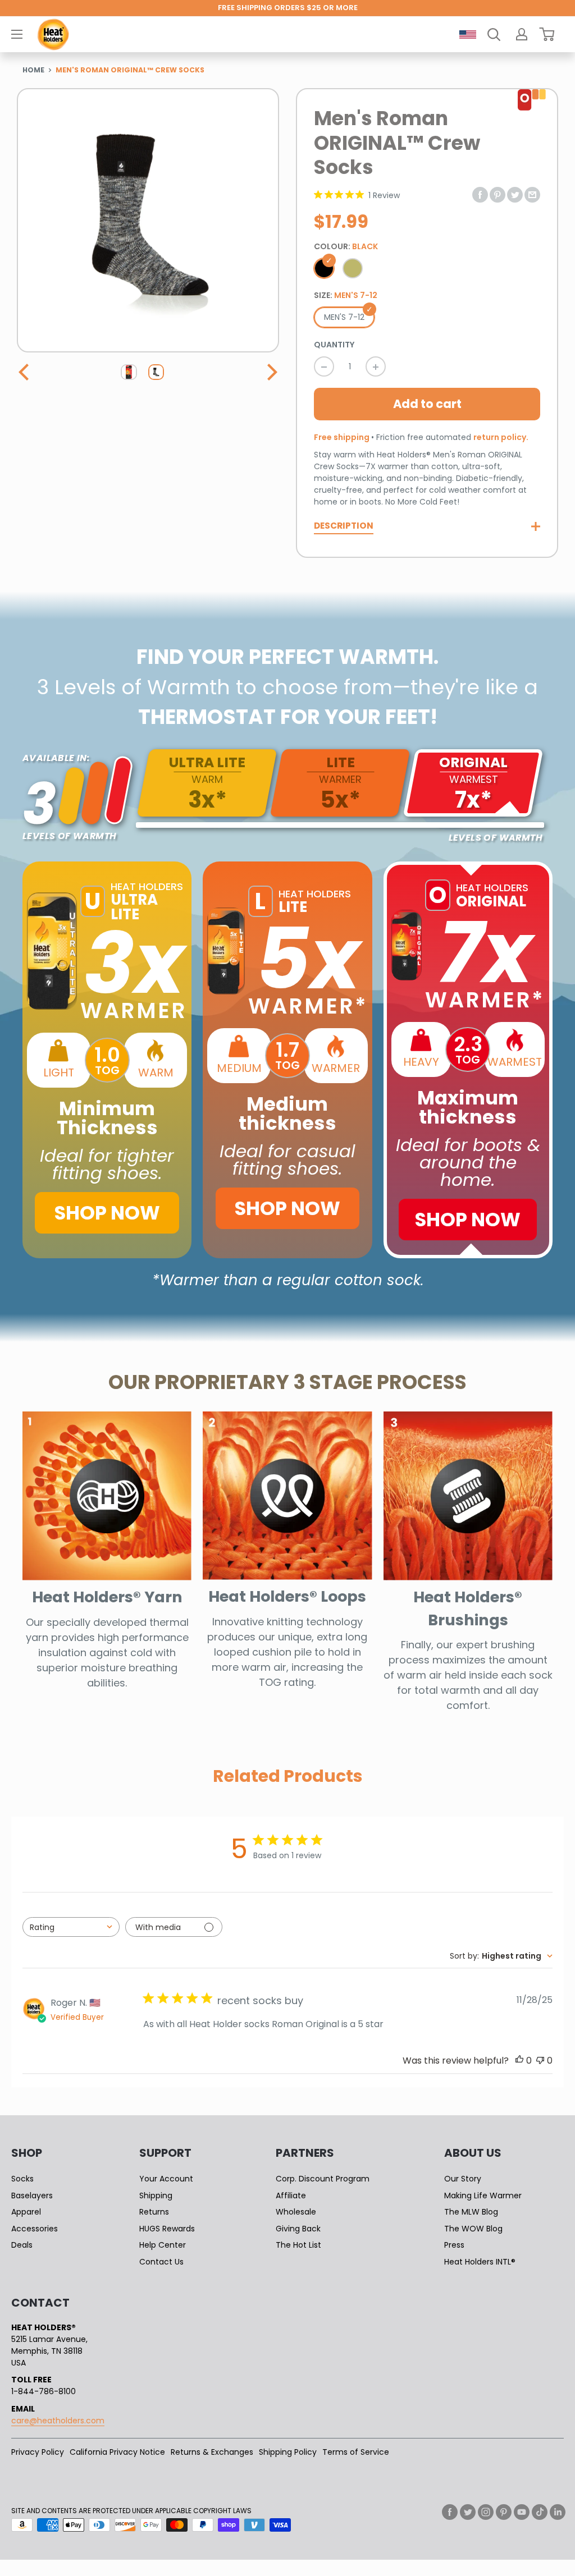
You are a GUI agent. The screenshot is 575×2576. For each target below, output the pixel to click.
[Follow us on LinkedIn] (558, 2512)
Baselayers (32, 2195)
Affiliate (291, 2195)
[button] (25, 372)
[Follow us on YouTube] (522, 2512)
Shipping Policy (288, 2452)
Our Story (463, 2179)
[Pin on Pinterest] (498, 194)
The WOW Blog (473, 2229)
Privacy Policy (38, 2452)
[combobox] (71, 1927)
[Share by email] (532, 194)
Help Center (163, 2245)
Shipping (156, 2195)
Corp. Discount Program (323, 2179)
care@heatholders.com (58, 2421)
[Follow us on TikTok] (540, 2512)
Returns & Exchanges (212, 2452)
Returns (154, 2212)
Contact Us (161, 2262)
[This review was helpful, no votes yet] (519, 2061)
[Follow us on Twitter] (468, 2512)
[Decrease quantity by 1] (324, 366)
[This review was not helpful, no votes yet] (540, 2061)
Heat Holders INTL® (480, 2262)
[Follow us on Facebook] (450, 2512)
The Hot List (298, 2245)
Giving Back (298, 2229)
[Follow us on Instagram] (486, 2512)
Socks (22, 2179)
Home (33, 70)
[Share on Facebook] (480, 194)
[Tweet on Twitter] (515, 194)
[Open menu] (17, 34)
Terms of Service (356, 2452)
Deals (22, 2245)
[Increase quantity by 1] (376, 366)
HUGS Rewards (167, 2229)
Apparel (26, 2212)
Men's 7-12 (344, 317)
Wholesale (296, 2212)
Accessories (35, 2229)
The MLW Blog (471, 2212)
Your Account (166, 2179)
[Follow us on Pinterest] (504, 2512)
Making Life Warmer (483, 2195)
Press (454, 2245)
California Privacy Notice (117, 2452)
